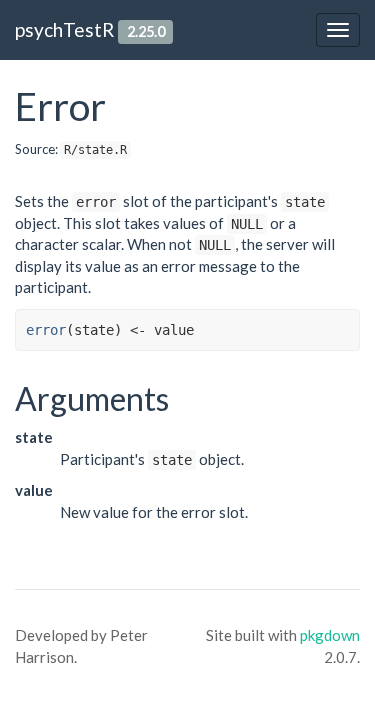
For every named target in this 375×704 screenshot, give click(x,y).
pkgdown (330, 635)
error (46, 330)
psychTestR (64, 29)
